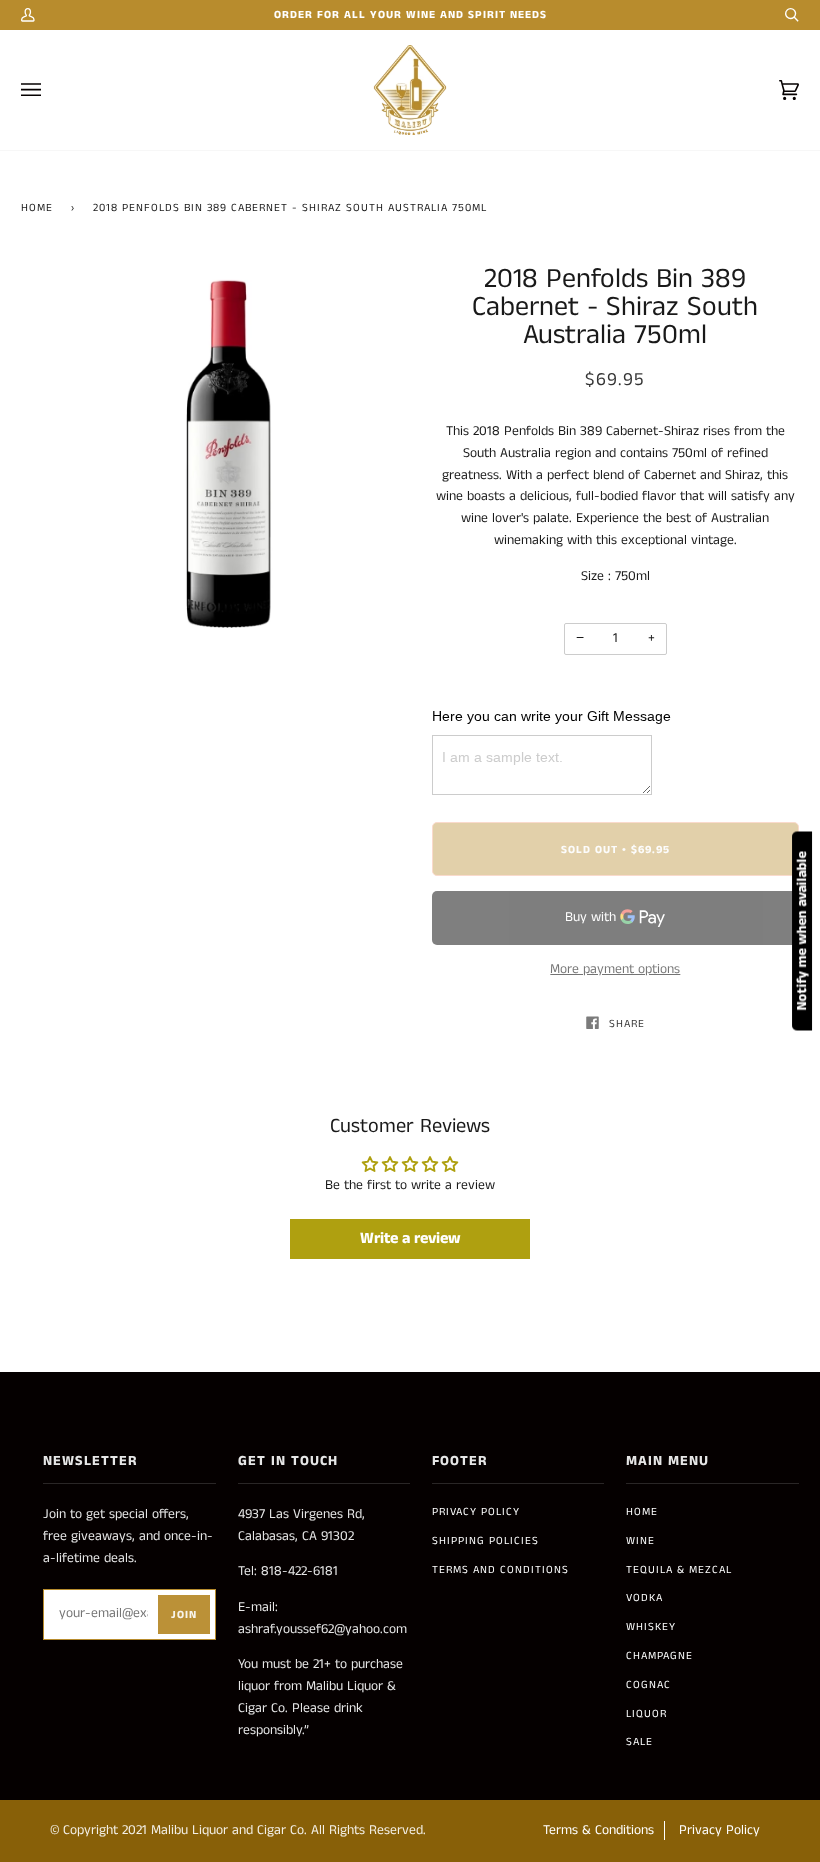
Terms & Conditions (598, 1830)
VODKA (644, 1598)
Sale (639, 1742)
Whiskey (651, 1627)
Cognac (648, 1685)
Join (184, 1615)
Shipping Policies (485, 1541)
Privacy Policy (476, 1512)
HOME (642, 1512)
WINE (640, 1541)
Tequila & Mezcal (679, 1570)
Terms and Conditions (500, 1570)
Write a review (410, 1238)
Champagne (659, 1656)
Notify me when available (802, 931)
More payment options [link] (615, 969)
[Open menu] (51, 90)
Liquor (646, 1714)
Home (37, 208)
